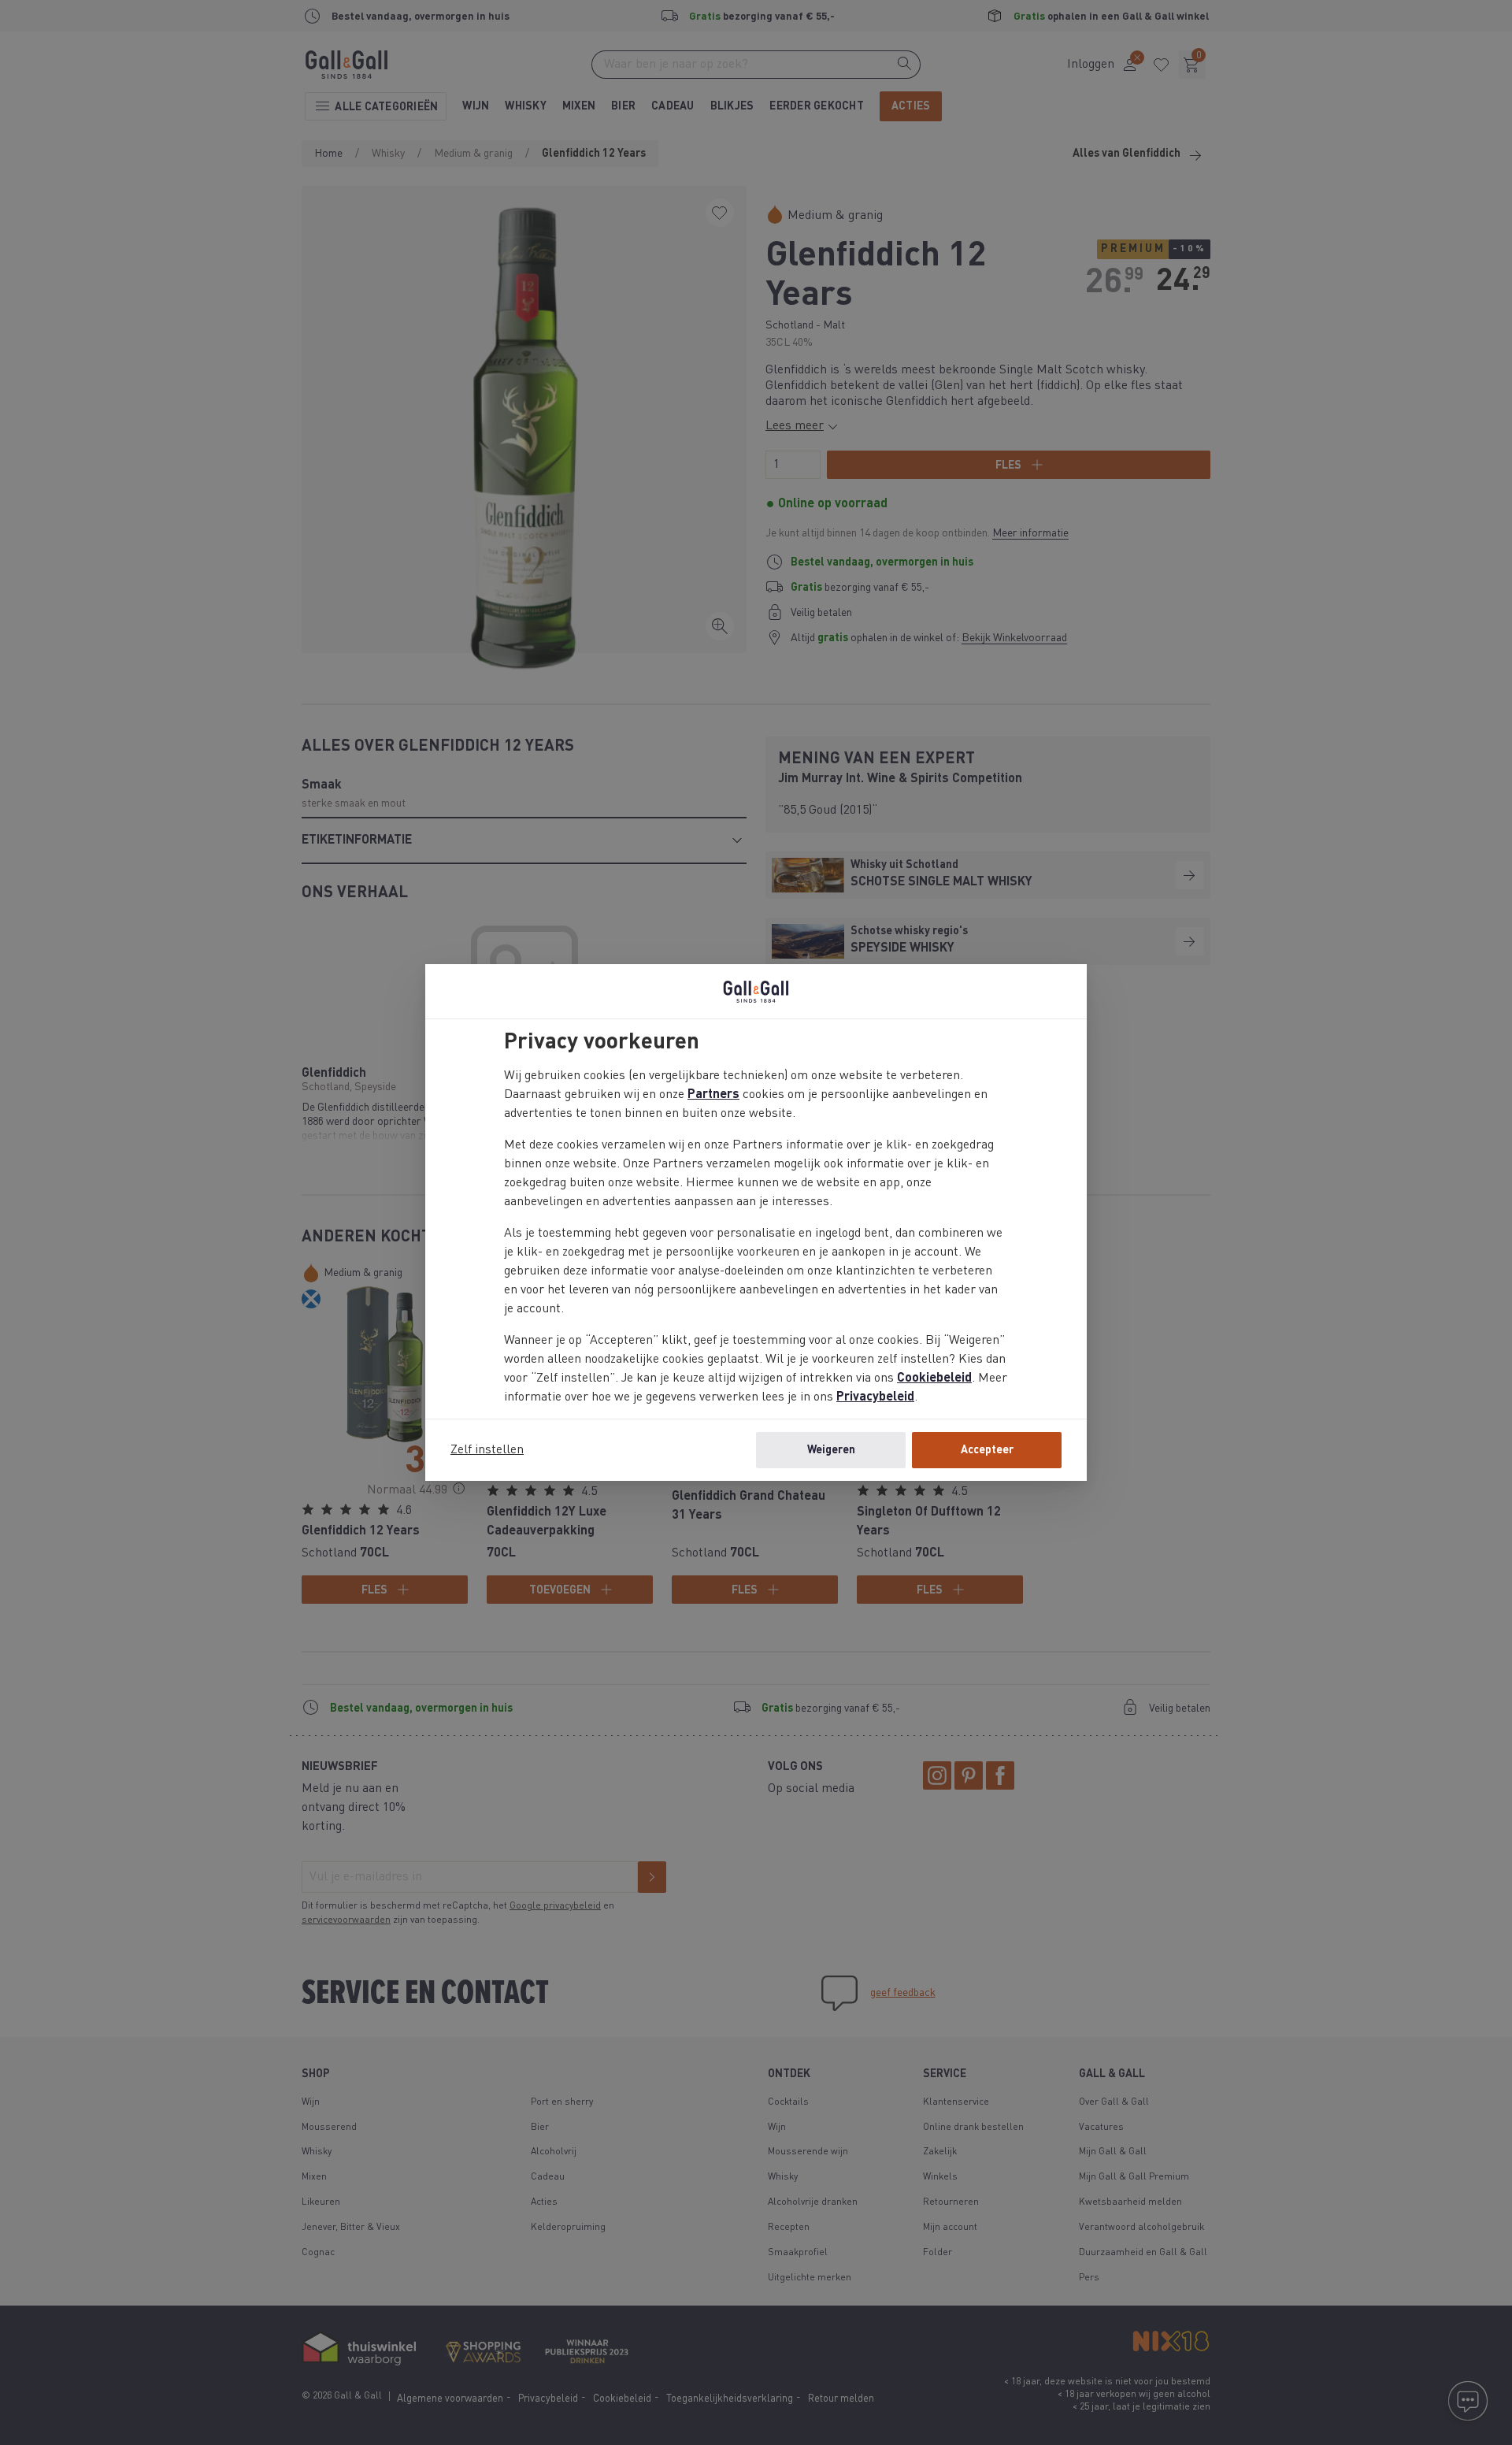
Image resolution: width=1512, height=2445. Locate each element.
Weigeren (831, 1450)
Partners (713, 1095)
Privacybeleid (875, 1397)
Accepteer (987, 1450)
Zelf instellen (487, 1450)
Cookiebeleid (934, 1378)
